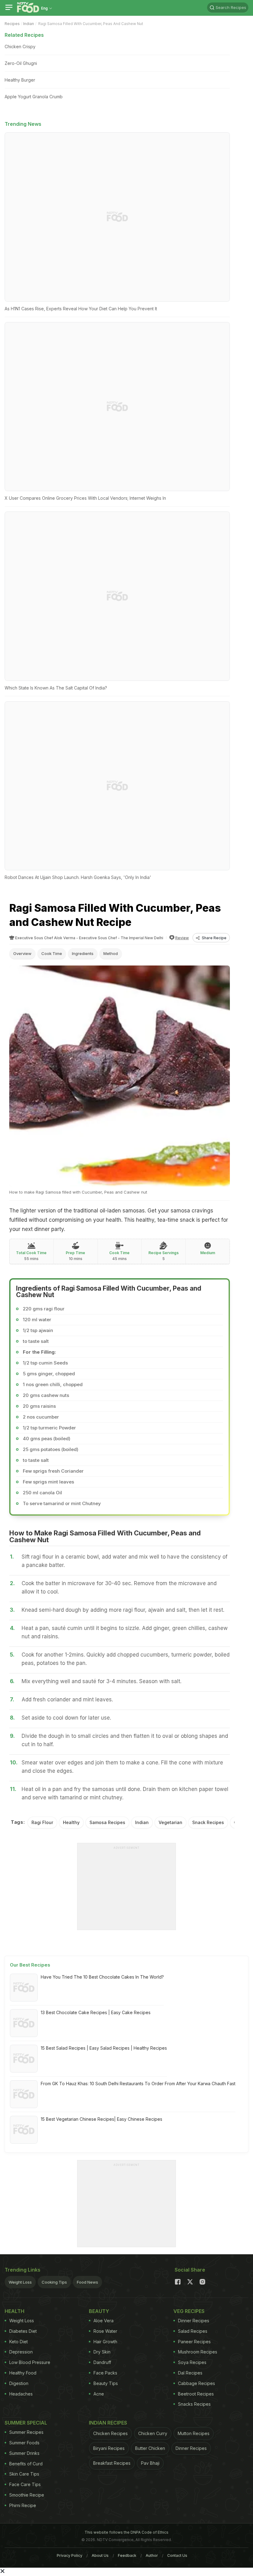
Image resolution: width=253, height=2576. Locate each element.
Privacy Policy (70, 2555)
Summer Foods (24, 2443)
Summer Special (26, 2423)
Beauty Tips (106, 2383)
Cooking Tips (54, 2282)
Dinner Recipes (194, 2321)
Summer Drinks (24, 2453)
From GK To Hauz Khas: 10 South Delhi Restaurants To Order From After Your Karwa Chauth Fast (138, 2084)
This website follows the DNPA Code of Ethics (126, 2532)
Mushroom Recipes (198, 2352)
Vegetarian (170, 1822)
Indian (29, 24)
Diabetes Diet (23, 2331)
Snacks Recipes (194, 2404)
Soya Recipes (192, 2362)
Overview (22, 953)
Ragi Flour (42, 1822)
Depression (21, 2352)
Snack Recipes (208, 1822)
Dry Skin (102, 2352)
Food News (87, 2282)
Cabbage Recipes (197, 2383)
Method (111, 953)
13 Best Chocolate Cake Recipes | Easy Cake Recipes (96, 2012)
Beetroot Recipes (196, 2394)
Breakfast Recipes (112, 2463)
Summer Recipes (26, 2432)
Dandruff (102, 2362)
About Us (100, 2555)
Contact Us (177, 2555)
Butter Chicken (150, 2448)
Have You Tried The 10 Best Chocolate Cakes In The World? (102, 1977)
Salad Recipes (193, 2331)
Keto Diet (19, 2342)
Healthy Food (23, 2373)
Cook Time (52, 953)
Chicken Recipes (110, 2433)
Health (15, 2311)
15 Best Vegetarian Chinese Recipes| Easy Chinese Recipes (102, 2119)
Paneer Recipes (194, 2342)
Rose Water (105, 2331)
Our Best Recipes (30, 1965)
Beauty (99, 2311)
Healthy (71, 1822)
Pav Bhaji (150, 2463)
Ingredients (83, 953)
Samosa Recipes (107, 1822)
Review (182, 938)
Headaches (21, 2394)
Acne (99, 2394)
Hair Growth (105, 2342)
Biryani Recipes (109, 2448)
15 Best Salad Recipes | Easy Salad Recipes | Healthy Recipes (104, 2048)
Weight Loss (20, 2282)
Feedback (127, 2555)
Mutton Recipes (194, 2433)
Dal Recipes (190, 2373)
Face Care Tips (25, 2484)
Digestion (19, 2383)
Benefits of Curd (26, 2464)
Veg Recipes (189, 2311)
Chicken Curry (153, 2433)
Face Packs (105, 2373)
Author (152, 2555)
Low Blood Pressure (30, 2362)
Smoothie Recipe (27, 2495)
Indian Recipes (108, 2423)
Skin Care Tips (24, 2474)
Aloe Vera (104, 2321)
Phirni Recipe (23, 2505)
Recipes (12, 24)
